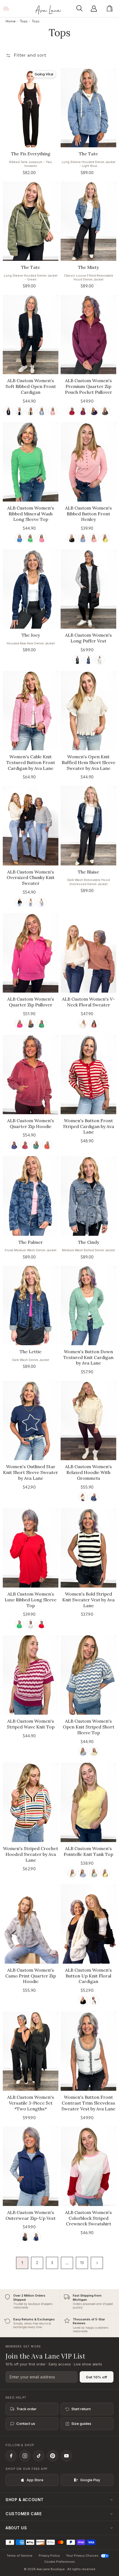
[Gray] (42, 902)
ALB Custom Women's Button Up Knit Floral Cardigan (88, 1976)
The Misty (88, 267)
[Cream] (31, 902)
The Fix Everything (31, 154)
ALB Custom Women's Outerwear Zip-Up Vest (31, 2215)
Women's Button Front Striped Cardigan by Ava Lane (89, 1126)
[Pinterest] (53, 2456)
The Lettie (31, 1352)
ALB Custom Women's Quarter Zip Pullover (31, 1002)
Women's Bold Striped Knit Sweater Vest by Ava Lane (88, 1600)
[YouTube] (66, 2456)
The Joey (31, 635)
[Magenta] (83, 411)
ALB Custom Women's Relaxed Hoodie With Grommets (88, 1472)
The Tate (88, 154)
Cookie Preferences (60, 2562)
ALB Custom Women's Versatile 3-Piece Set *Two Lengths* (31, 2103)
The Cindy (89, 1242)
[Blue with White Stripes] (83, 1752)
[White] (20, 411)
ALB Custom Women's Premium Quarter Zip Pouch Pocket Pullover (89, 386)
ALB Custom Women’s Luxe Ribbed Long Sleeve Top (31, 1600)
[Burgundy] (72, 411)
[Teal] (36, 1145)
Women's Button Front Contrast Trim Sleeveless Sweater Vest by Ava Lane (88, 2103)
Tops (24, 21)
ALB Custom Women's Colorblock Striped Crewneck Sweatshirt (88, 2218)
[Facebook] (11, 2456)
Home (11, 21)
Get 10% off (97, 2377)
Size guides (81, 2423)
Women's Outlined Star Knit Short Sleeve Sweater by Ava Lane (31, 1472)
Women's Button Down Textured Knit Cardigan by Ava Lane (88, 1357)
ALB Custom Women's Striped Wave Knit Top (31, 1724)
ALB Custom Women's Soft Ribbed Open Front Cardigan (31, 386)
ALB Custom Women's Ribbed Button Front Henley (88, 514)
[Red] (94, 1024)
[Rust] (47, 1145)
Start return (81, 2409)
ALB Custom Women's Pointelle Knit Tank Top (88, 1851)
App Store (35, 2480)
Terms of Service (20, 2556)
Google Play (90, 2480)
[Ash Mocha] (31, 411)
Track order (26, 2409)
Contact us (26, 2423)
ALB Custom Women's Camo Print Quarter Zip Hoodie (31, 1976)
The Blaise (88, 872)
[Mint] (94, 1873)
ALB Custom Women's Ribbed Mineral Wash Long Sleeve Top (31, 514)
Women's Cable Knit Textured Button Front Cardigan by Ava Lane (31, 762)
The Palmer (31, 1242)
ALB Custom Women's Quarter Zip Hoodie (31, 1123)
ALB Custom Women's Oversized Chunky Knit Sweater (31, 878)
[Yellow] (105, 538)
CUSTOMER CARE (24, 2514)
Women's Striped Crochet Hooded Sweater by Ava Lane (31, 1854)
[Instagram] (25, 2456)
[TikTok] (39, 2456)
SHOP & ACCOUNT (25, 2500)
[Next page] (97, 2263)
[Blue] (42, 411)
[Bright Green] (20, 1624)
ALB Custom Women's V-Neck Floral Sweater (88, 1002)
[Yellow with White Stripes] (94, 1752)
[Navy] (94, 411)
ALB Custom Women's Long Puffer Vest (88, 638)
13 (82, 2263)
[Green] (105, 411)
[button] (81, 9)
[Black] (8, 411)
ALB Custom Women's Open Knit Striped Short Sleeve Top (89, 1727)
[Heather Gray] (31, 1624)
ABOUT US (16, 2528)
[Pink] (53, 411)
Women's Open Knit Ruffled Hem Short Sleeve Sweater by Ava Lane (89, 762)
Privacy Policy (49, 2556)
